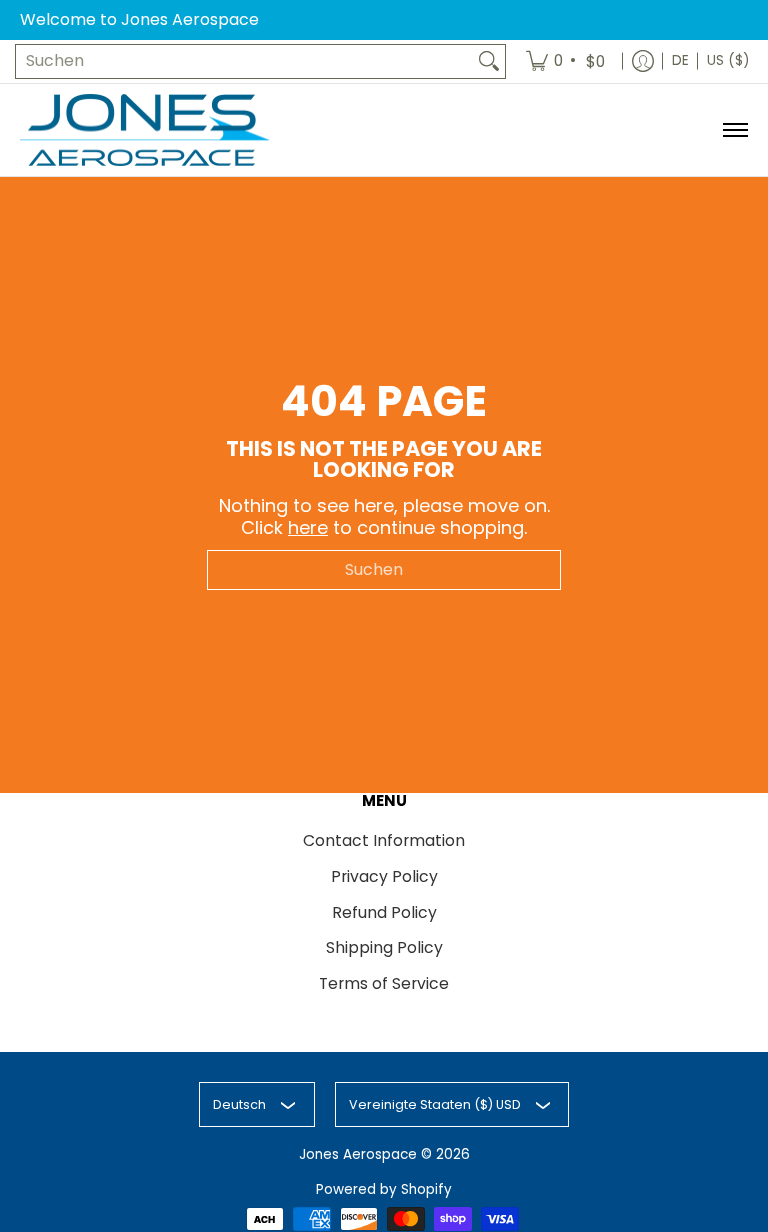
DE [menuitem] (680, 60)
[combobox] (244, 61)
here (308, 527)
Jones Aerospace (358, 1154)
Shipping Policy (384, 947)
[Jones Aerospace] (145, 130)
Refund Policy (384, 912)
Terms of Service (384, 983)
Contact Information (384, 840)
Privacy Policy (384, 876)
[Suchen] (489, 61)
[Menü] (734, 130)
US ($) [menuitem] (728, 60)
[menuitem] (567, 61)
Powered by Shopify (384, 1189)
